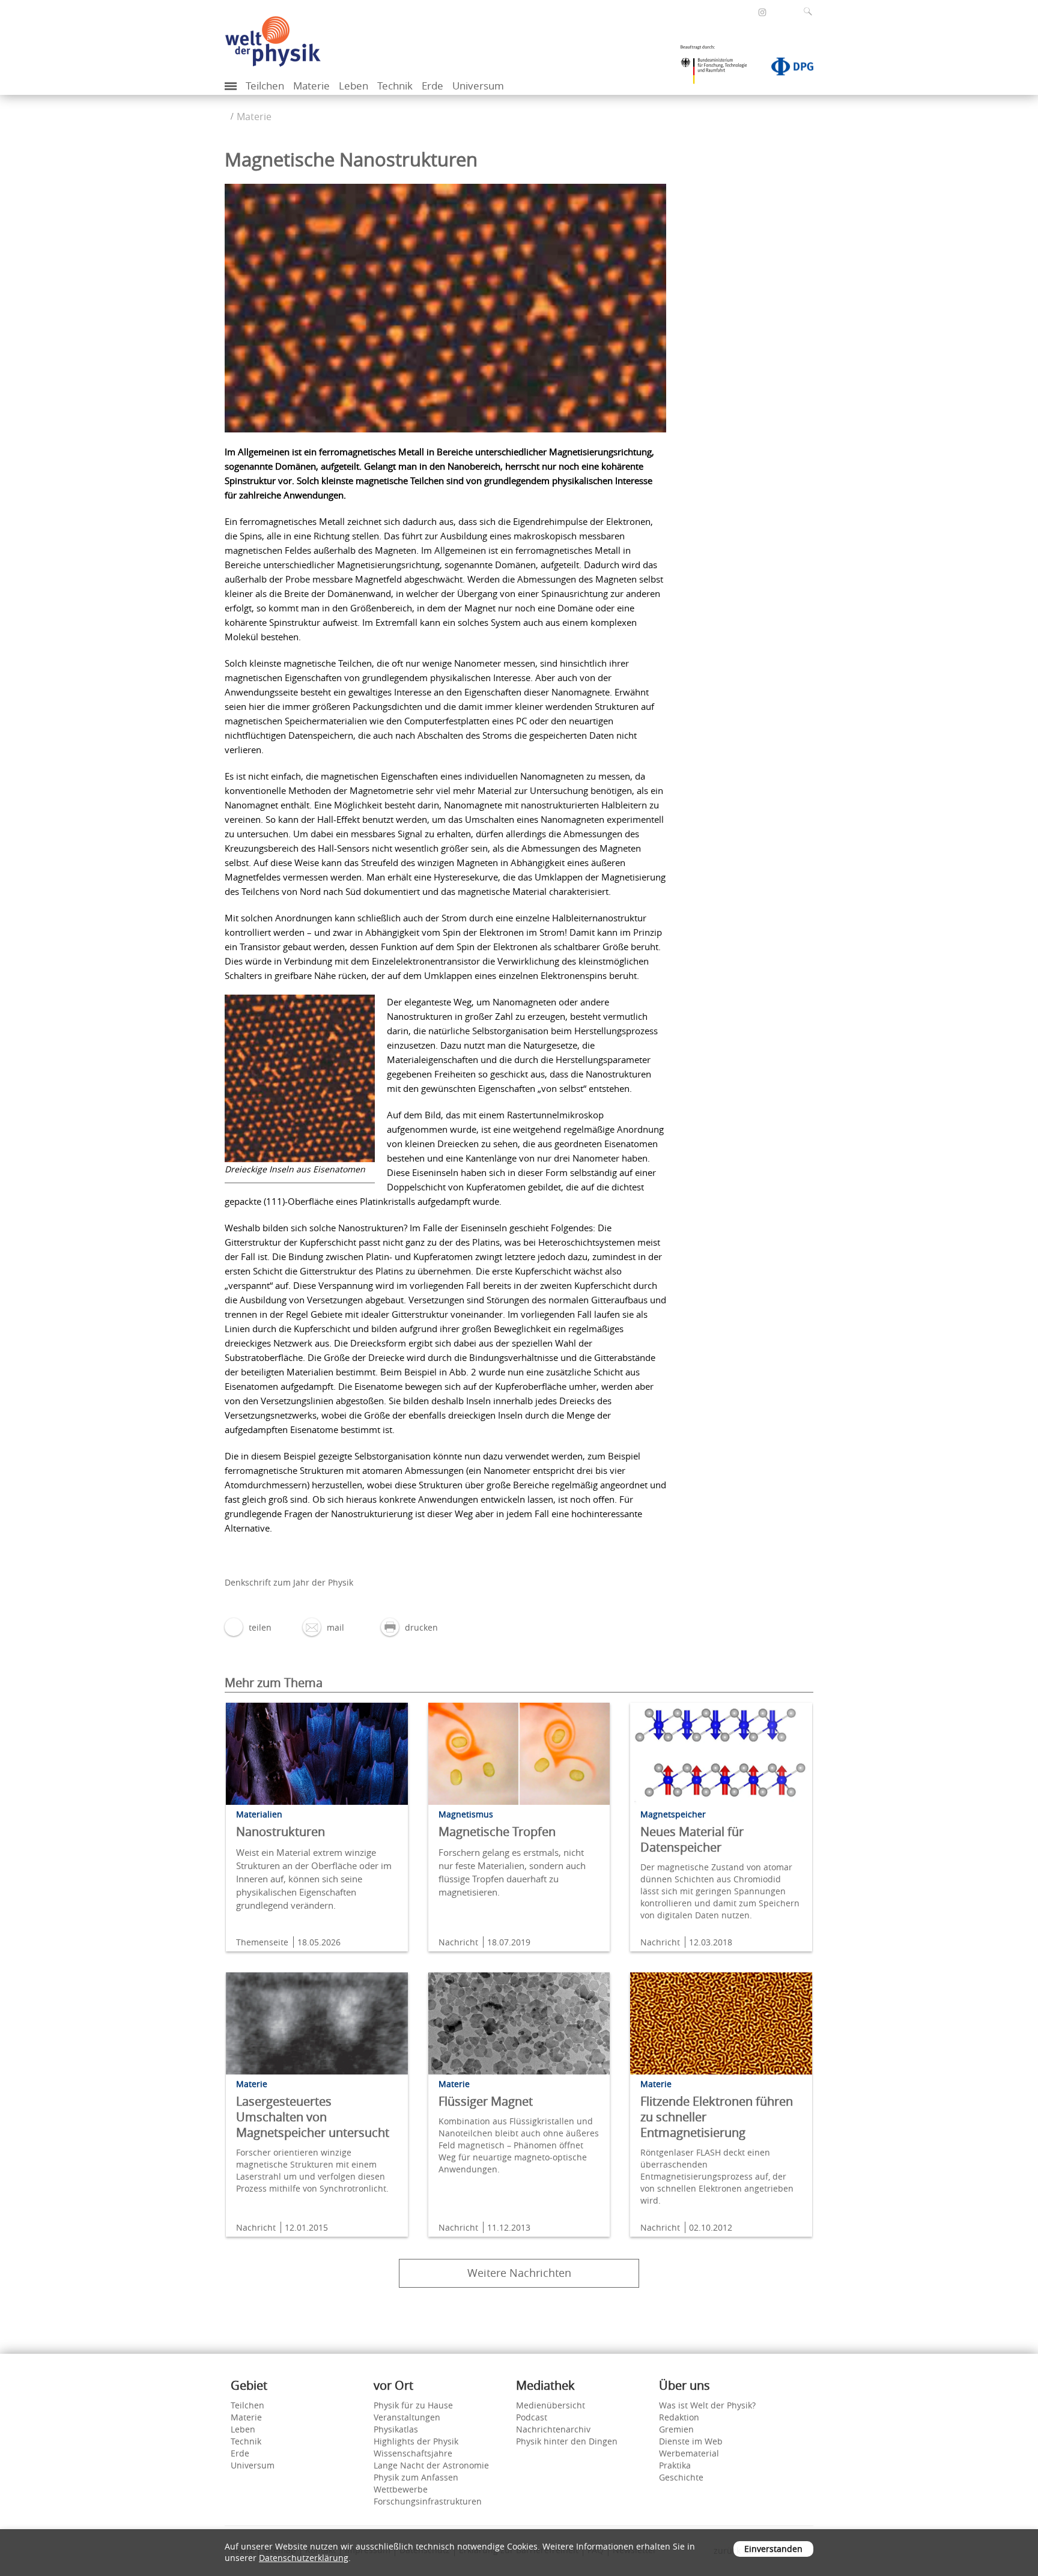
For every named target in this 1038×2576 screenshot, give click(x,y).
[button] (248, 1627)
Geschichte (681, 2477)
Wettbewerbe (401, 2489)
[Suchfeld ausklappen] (810, 11)
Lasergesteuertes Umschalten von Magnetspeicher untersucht (313, 2117)
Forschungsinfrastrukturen (428, 2501)
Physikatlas (396, 2429)
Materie (311, 86)
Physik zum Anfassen (416, 2477)
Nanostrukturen (281, 1832)
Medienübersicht (551, 2405)
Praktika (675, 2465)
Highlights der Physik (416, 2441)
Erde (432, 86)
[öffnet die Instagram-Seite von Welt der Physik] (762, 13)
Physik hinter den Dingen (567, 2441)
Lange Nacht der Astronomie (431, 2465)
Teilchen (265, 86)
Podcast (532, 2417)
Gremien (676, 2429)
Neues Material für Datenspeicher (692, 1839)
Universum (478, 86)
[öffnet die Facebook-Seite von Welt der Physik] (746, 12)
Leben (354, 86)
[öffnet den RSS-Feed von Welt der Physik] (778, 12)
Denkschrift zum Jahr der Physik (289, 1582)
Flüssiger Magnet (486, 2101)
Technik (395, 86)
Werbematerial (689, 2453)
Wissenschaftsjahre (413, 2453)
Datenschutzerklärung (304, 2558)
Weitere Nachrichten (519, 2273)
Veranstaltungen (407, 2417)
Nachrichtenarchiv (553, 2429)
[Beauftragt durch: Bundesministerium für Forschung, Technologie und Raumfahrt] (718, 68)
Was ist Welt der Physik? (707, 2405)
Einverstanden (773, 2549)
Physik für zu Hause (413, 2405)
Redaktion (679, 2417)
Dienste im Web (691, 2441)
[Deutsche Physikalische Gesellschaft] (786, 69)
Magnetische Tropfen (497, 1832)
